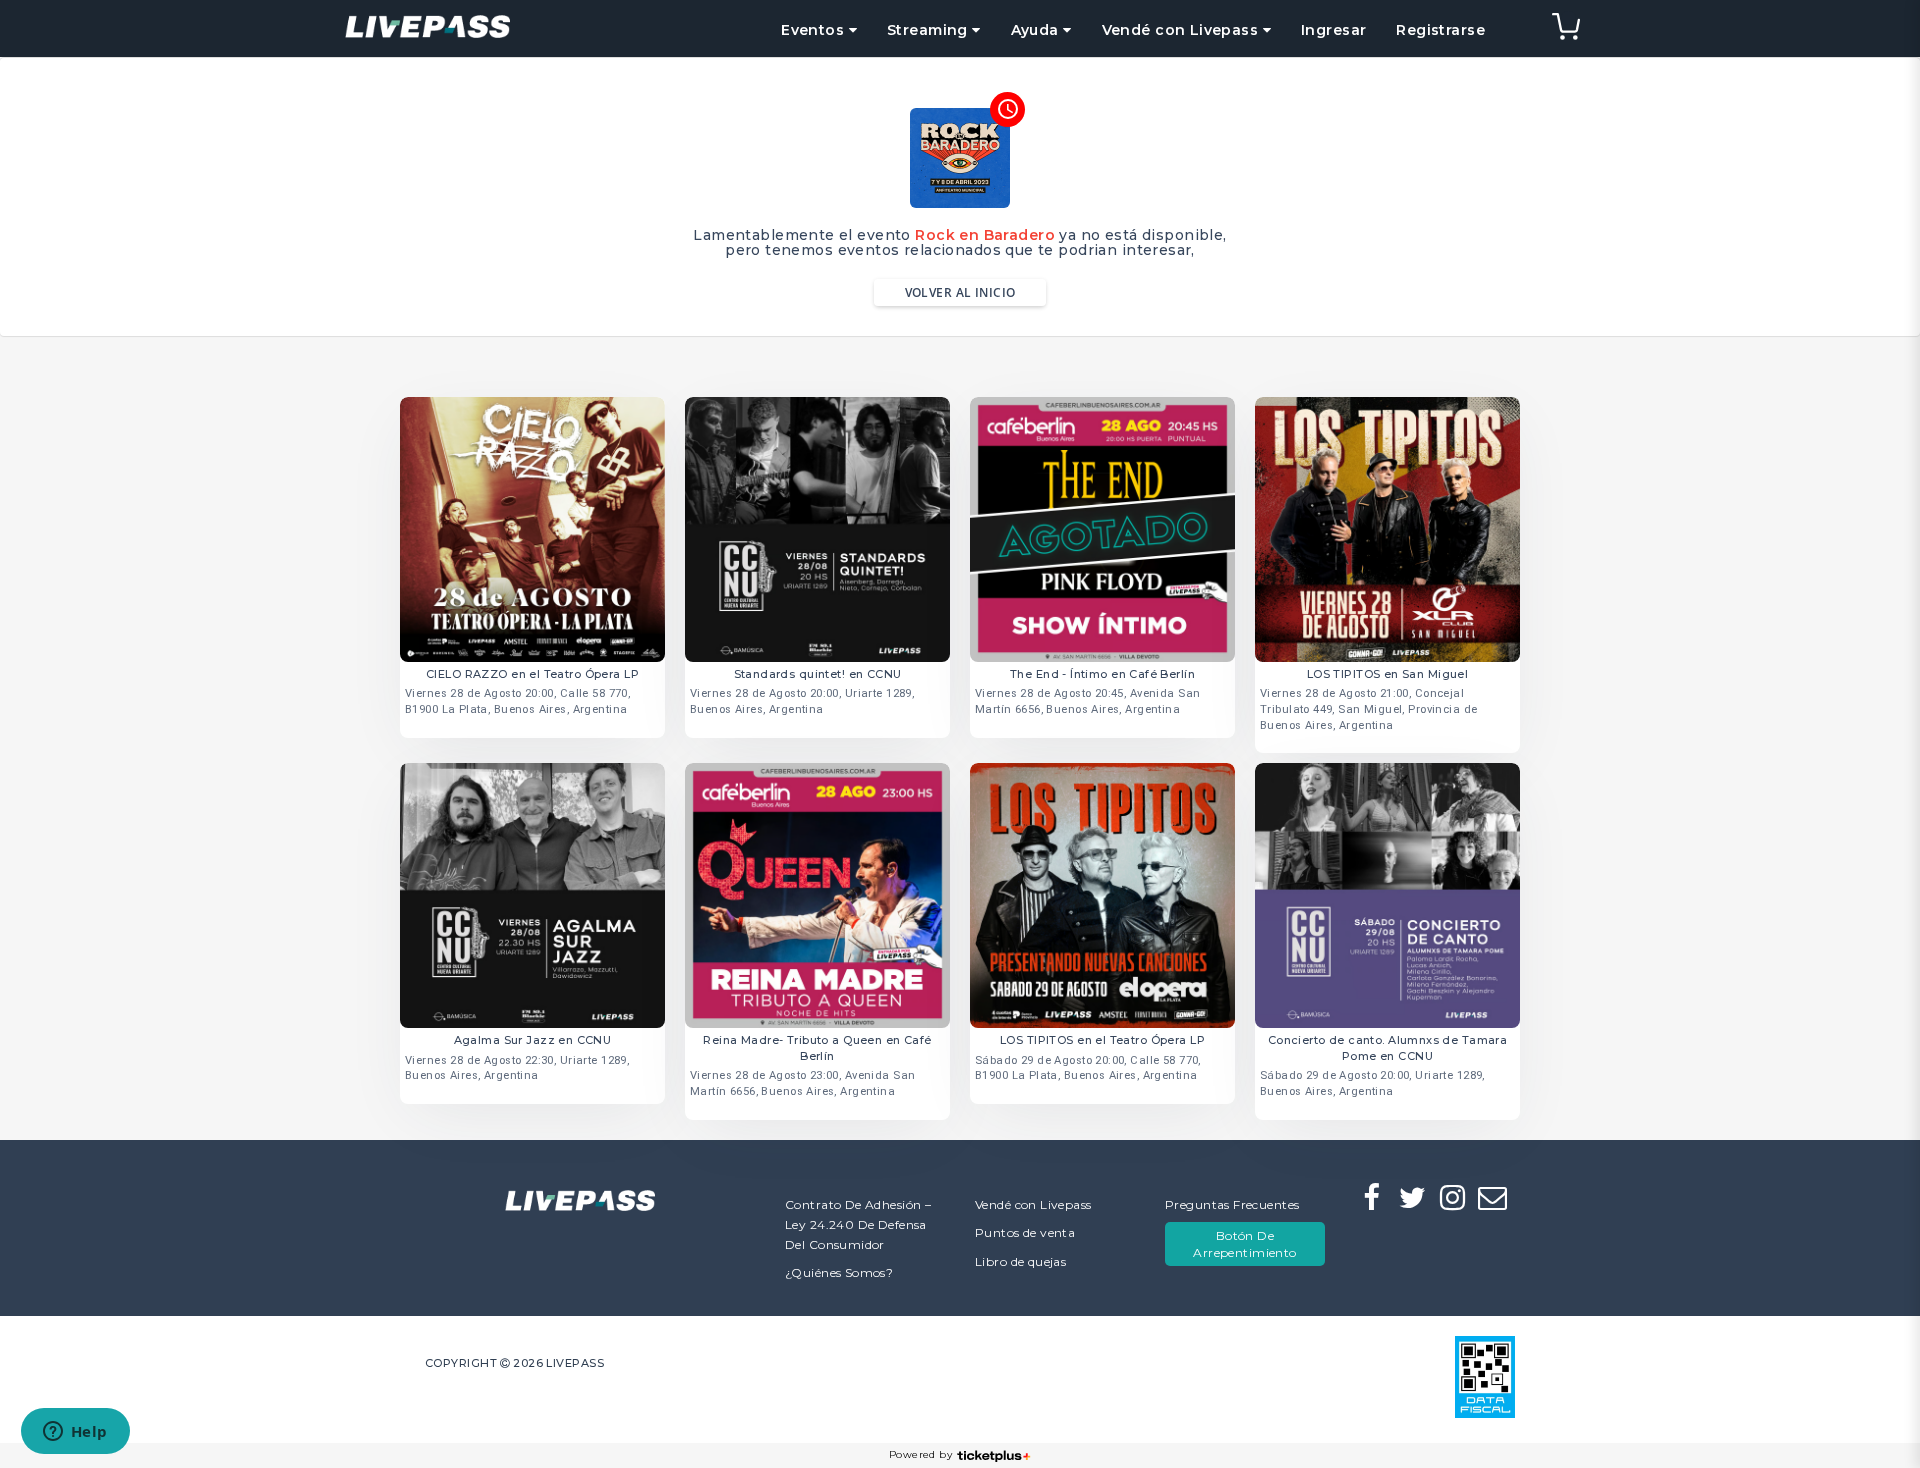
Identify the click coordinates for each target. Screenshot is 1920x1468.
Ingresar (1333, 30)
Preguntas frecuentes (1232, 1204)
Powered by (920, 1454)
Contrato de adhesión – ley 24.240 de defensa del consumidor (858, 1224)
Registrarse (1440, 30)
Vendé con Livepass (1033, 1204)
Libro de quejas (1020, 1261)
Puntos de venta (1025, 1232)
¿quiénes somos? (839, 1272)
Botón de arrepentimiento (1244, 1244)
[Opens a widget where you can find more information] (75, 1433)
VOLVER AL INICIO (960, 292)
